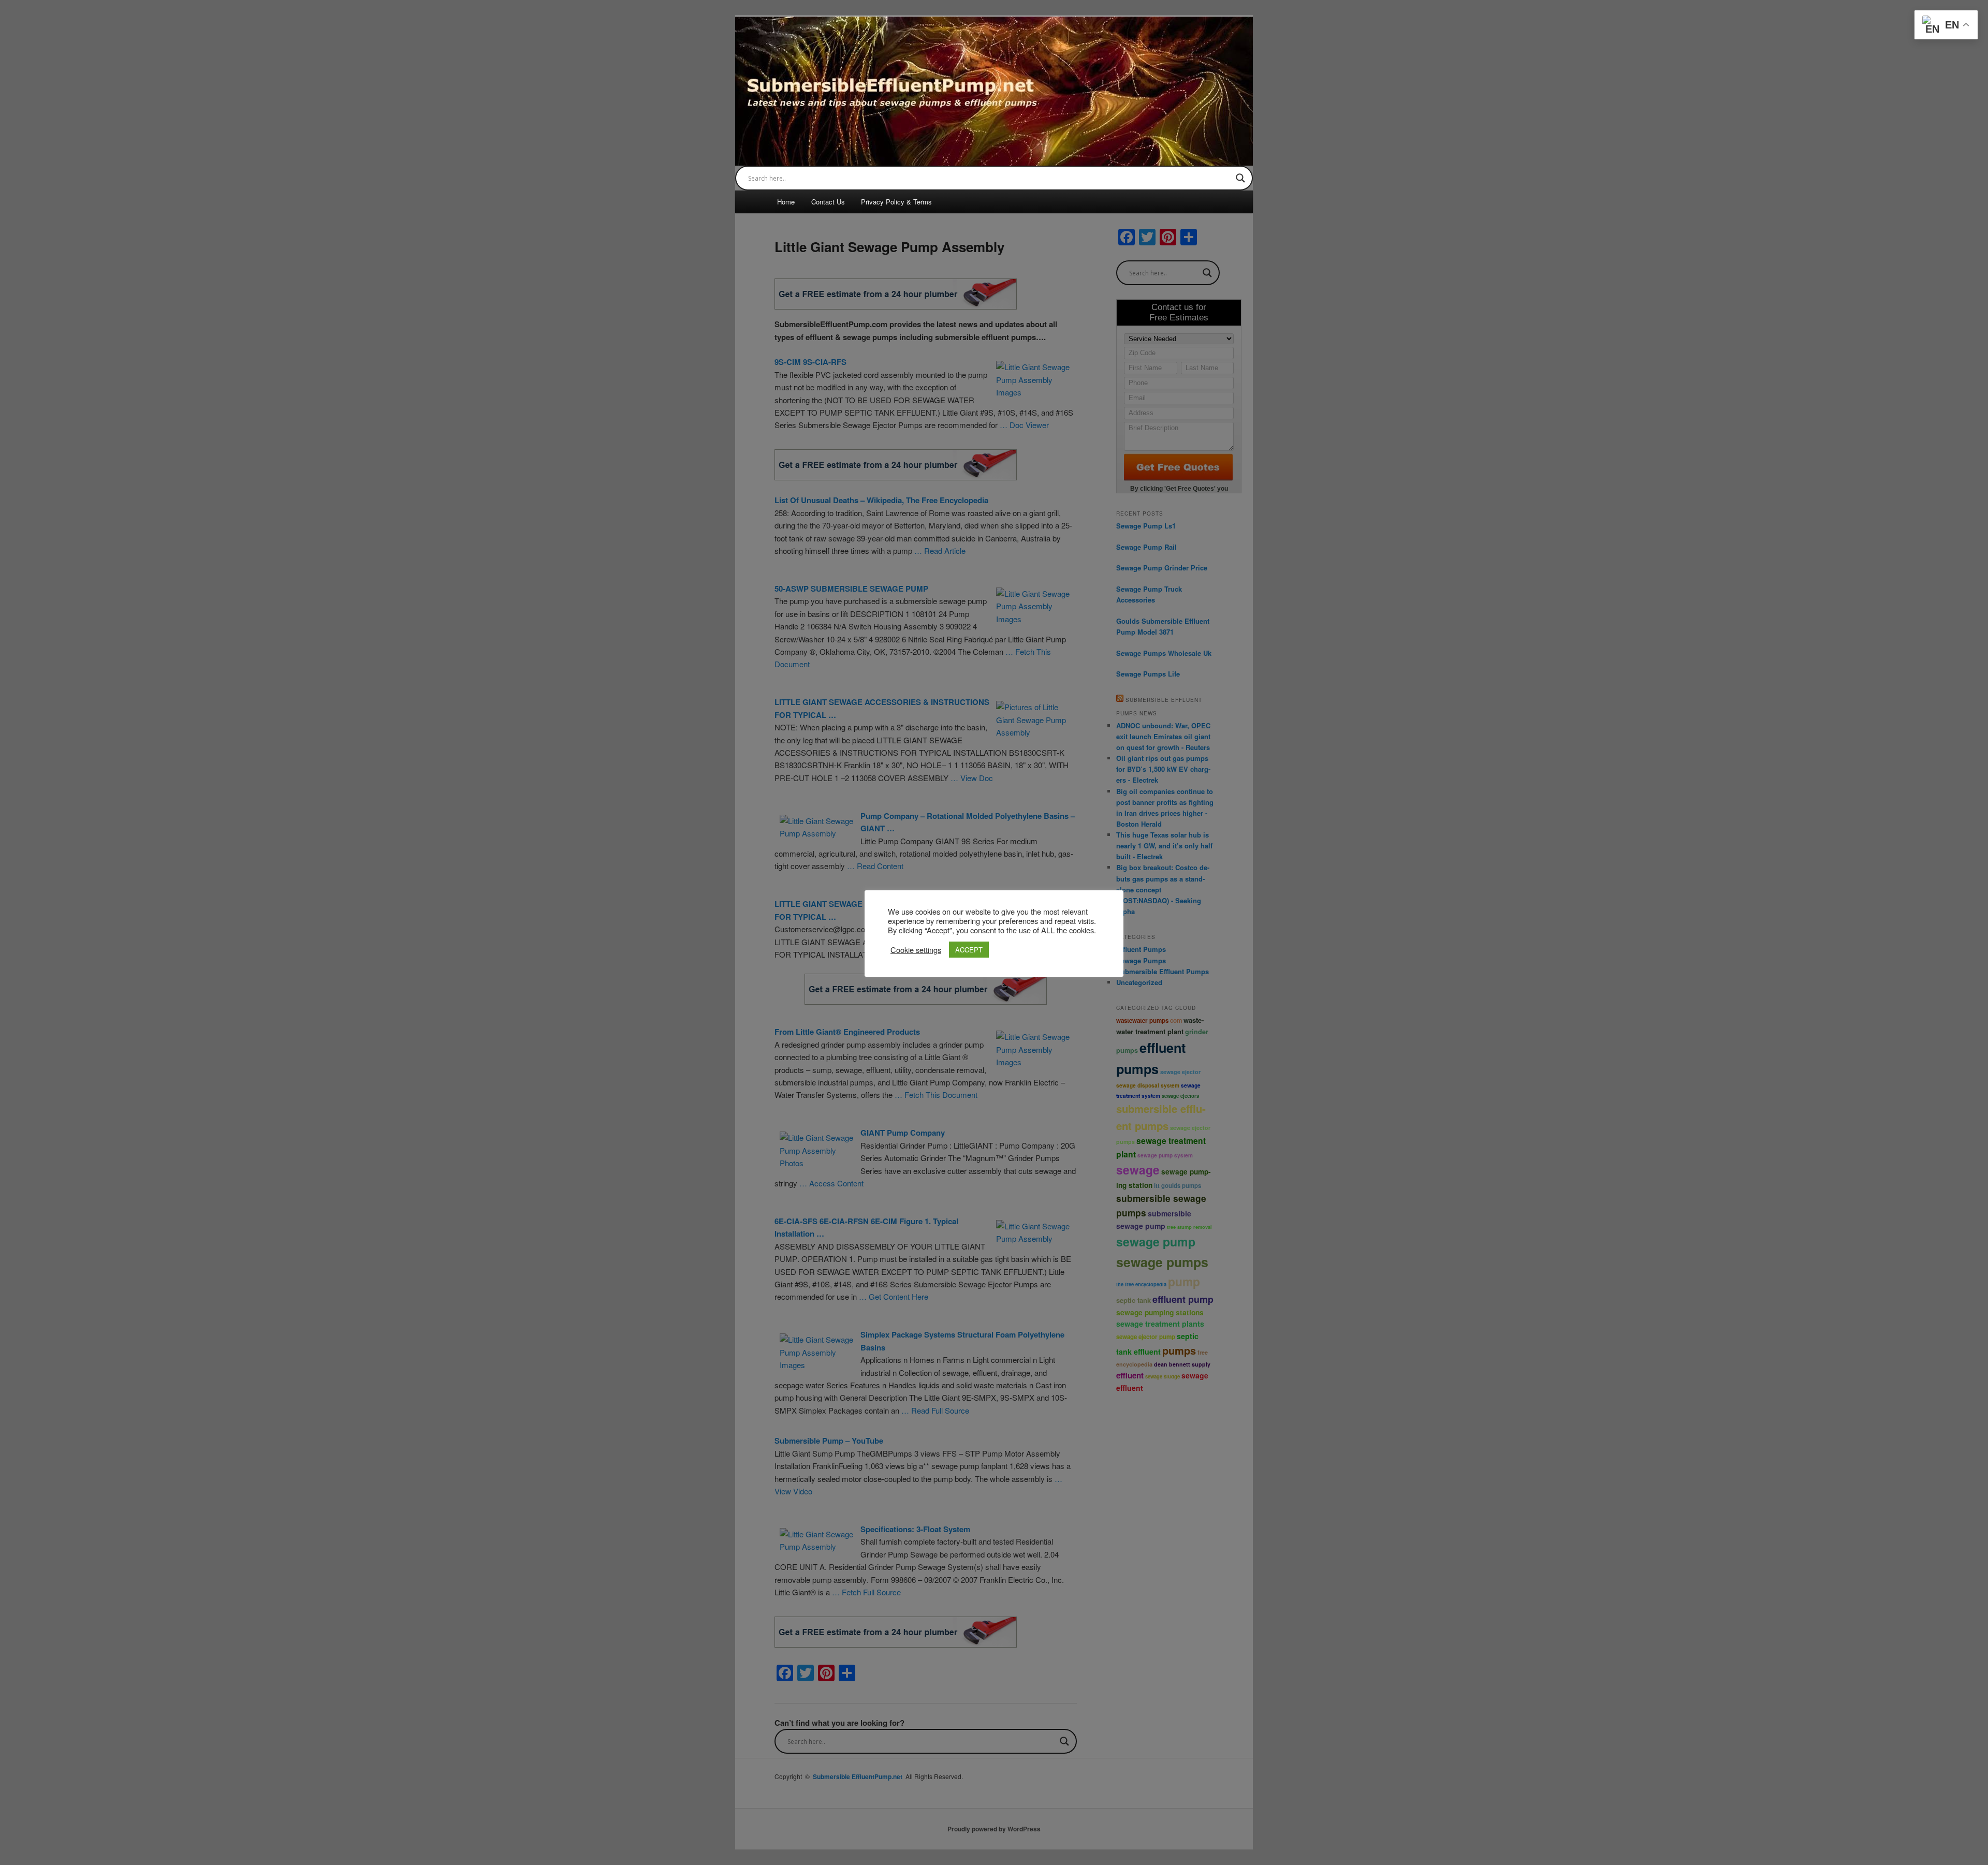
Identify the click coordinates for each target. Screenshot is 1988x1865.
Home (786, 202)
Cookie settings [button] (916, 950)
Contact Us (828, 202)
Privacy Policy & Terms (896, 202)
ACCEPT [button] (969, 950)
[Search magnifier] (1240, 178)
